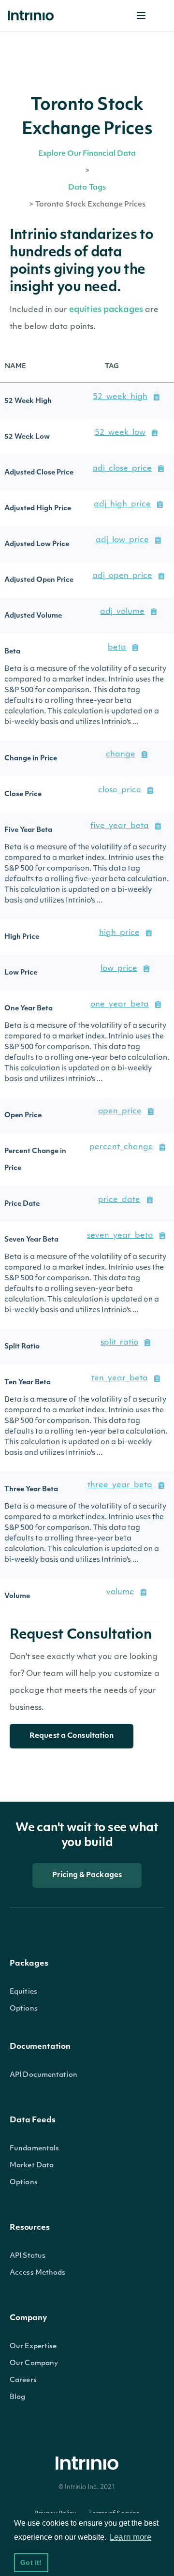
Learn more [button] (130, 2537)
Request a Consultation (72, 1736)
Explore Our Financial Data (87, 154)
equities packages (107, 310)
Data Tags (87, 188)
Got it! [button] (31, 2562)
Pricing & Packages (87, 1875)
